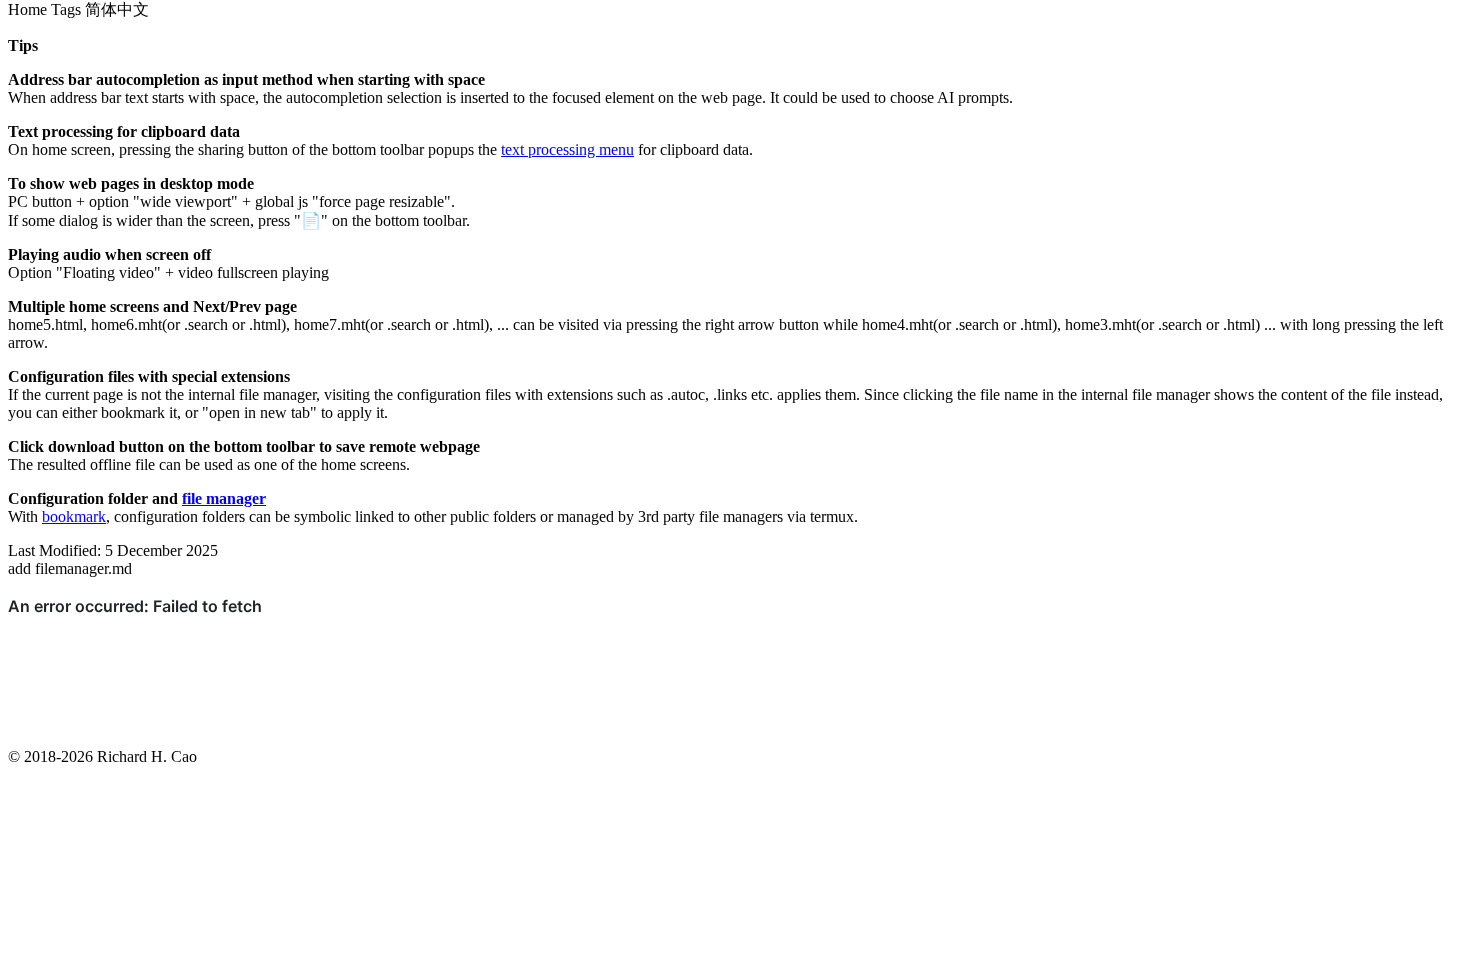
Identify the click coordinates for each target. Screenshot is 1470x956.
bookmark (74, 516)
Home (27, 9)
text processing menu (567, 149)
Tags (66, 9)
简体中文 (117, 9)
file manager (224, 498)
